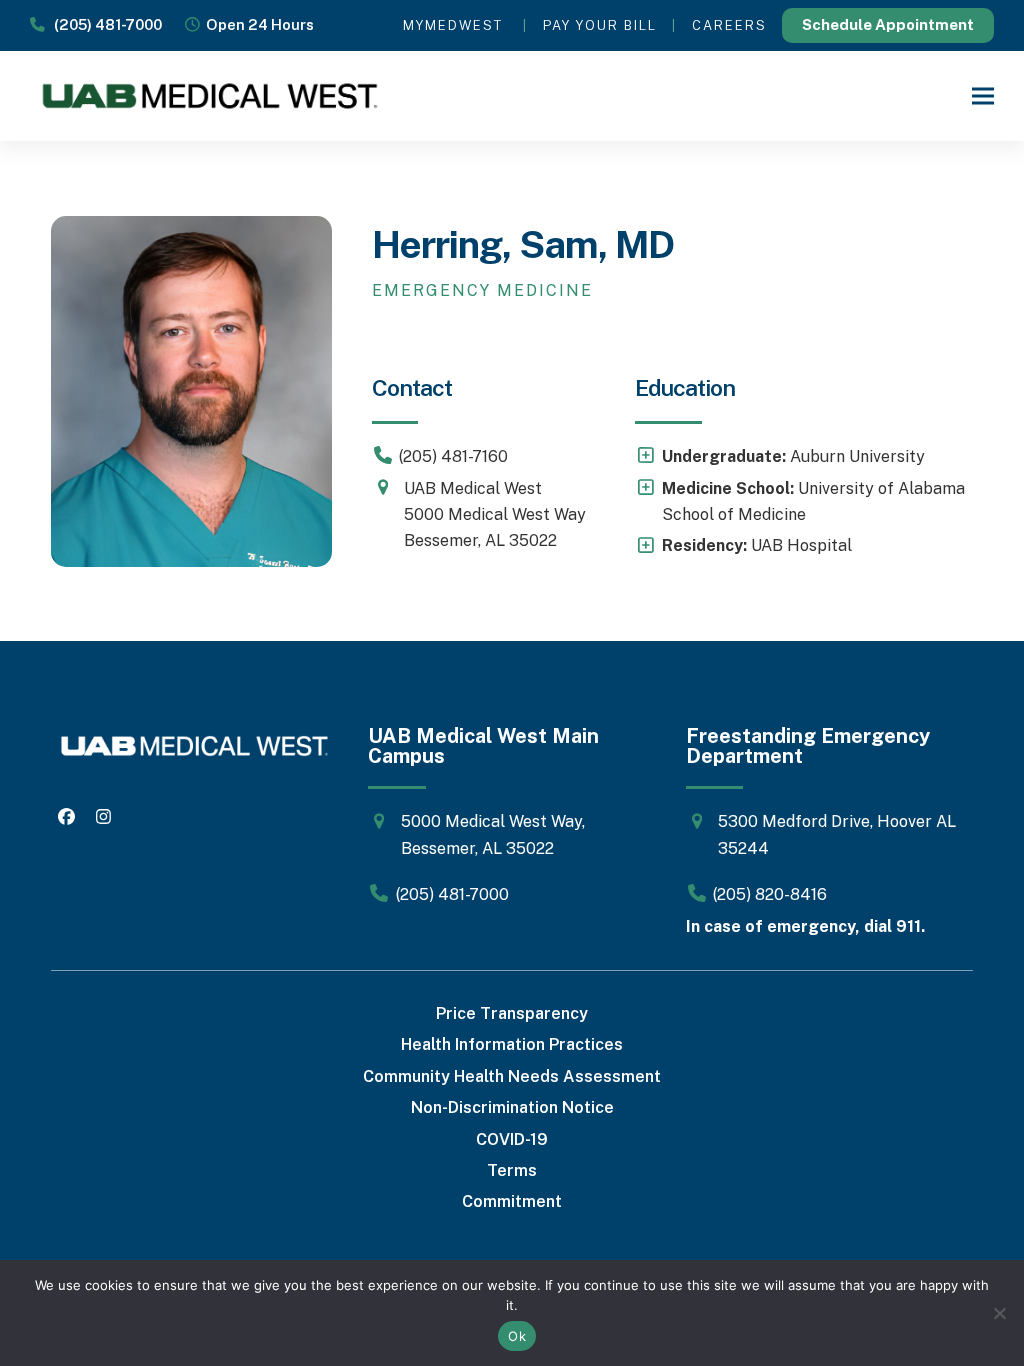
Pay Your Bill (600, 25)
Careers (729, 25)
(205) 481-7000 (103, 24)
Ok (517, 1336)
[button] (983, 95)
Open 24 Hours (257, 24)
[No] (999, 1313)
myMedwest (453, 25)
